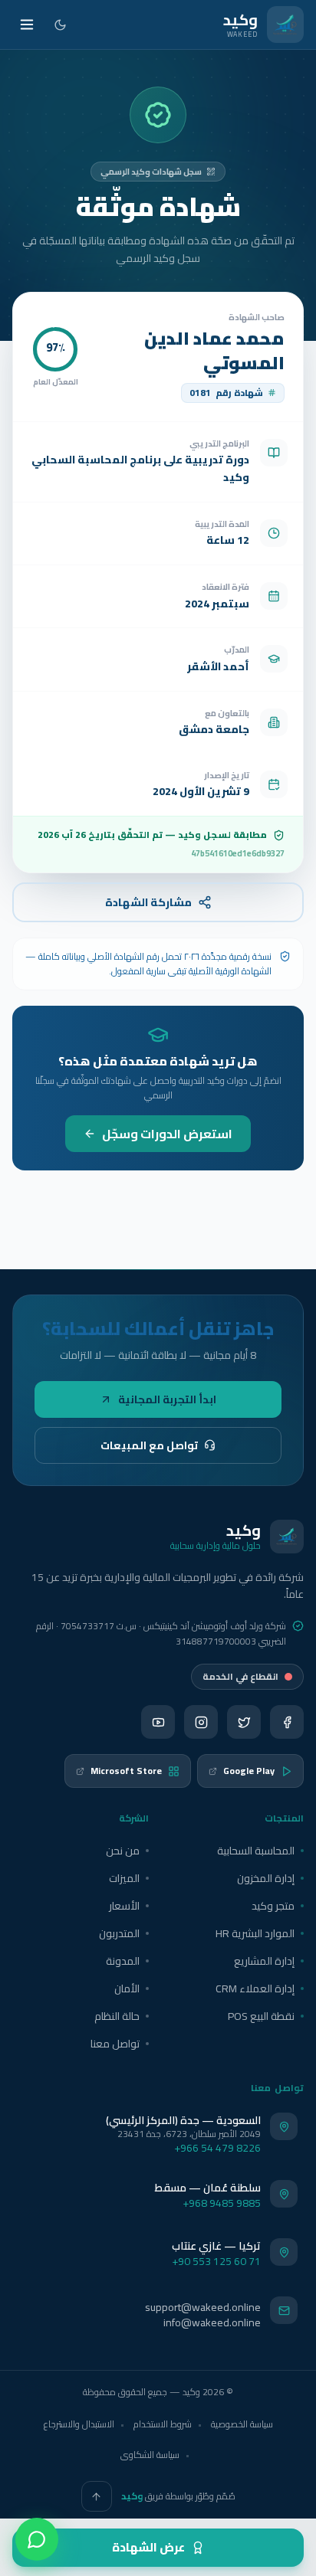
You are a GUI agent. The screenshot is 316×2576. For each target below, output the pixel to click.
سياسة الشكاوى (150, 2455)
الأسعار (124, 1906)
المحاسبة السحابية (256, 1851)
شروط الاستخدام (163, 2424)
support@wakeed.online (203, 2307)
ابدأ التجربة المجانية (167, 1399)
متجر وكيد (273, 1906)
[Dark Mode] (60, 25)
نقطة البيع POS (261, 2016)
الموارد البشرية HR (255, 1933)
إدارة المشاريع (264, 1961)
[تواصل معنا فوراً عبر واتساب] (37, 2539)
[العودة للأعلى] (97, 2496)
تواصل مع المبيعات (149, 1445)
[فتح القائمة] (27, 25)
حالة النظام (117, 2016)
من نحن (123, 1851)
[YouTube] (158, 1722)
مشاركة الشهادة (148, 902)
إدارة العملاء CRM (255, 1988)
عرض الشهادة (148, 2547)
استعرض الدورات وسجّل (167, 1134)
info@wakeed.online (212, 2322)
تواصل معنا (115, 2044)
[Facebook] (287, 1722)
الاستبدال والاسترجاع (79, 2424)
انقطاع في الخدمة (240, 1676)
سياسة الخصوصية (242, 2424)
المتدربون (119, 1933)
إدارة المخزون (266, 1878)
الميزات (124, 1878)
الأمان (127, 1988)
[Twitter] (244, 1722)
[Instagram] (201, 1722)
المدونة (123, 1961)
